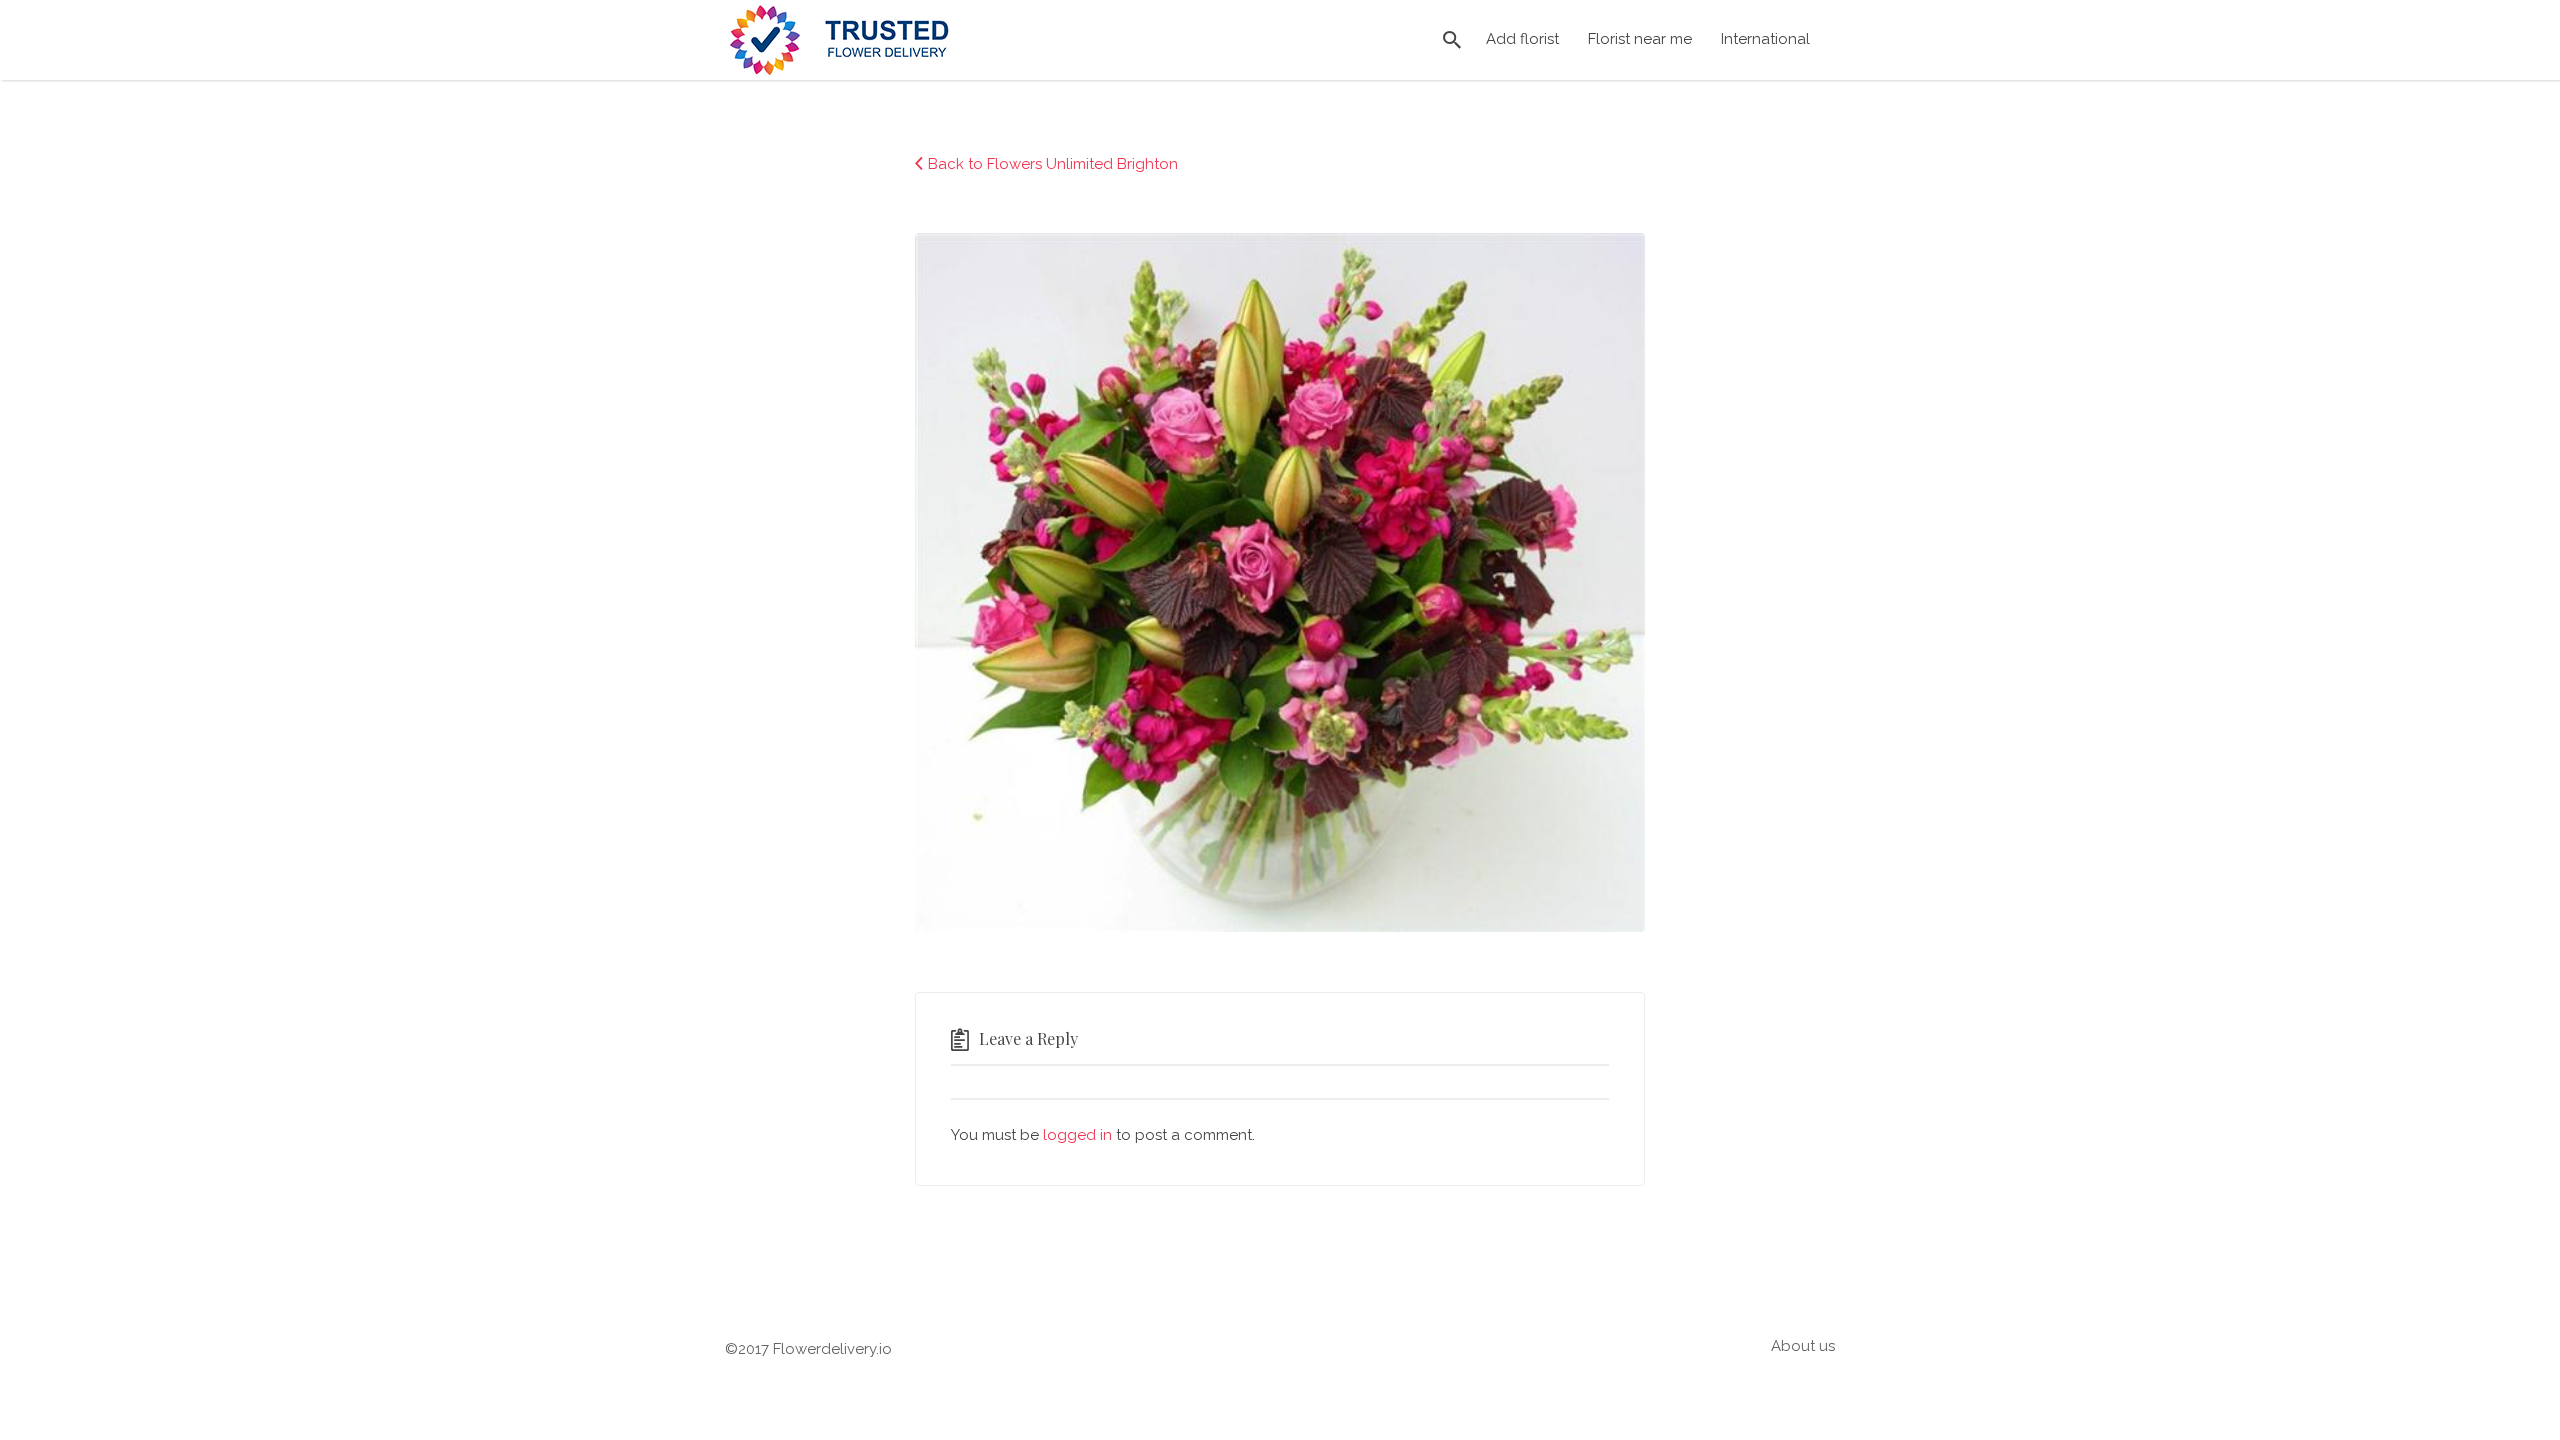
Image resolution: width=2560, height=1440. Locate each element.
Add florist (1522, 39)
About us (1803, 1346)
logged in (1077, 1135)
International (1765, 39)
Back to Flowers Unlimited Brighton (1053, 164)
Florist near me (1640, 39)
